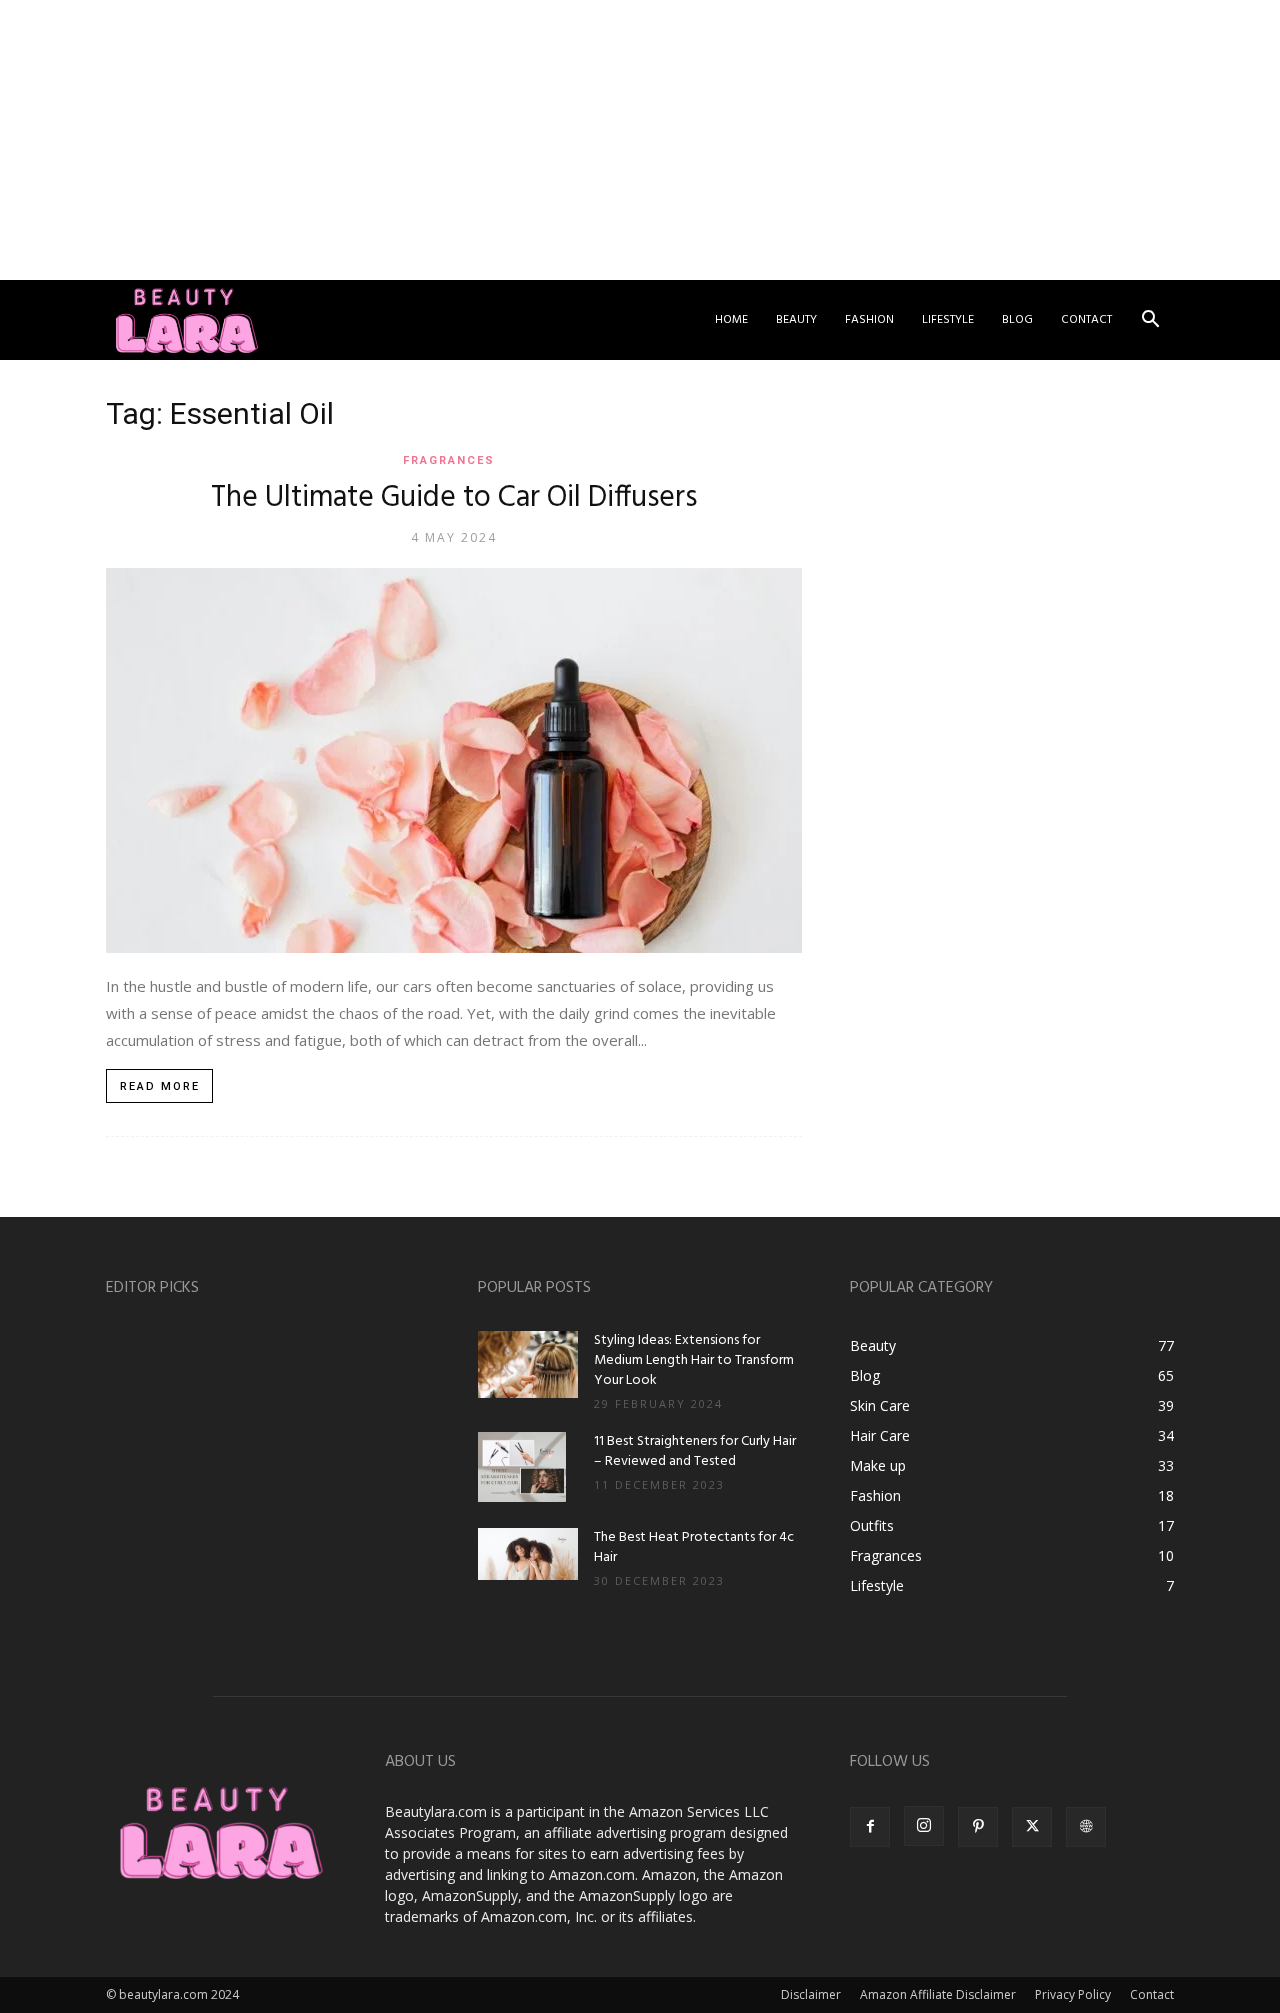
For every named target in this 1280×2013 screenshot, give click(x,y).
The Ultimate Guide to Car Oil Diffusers (454, 498)
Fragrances (449, 460)
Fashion (869, 320)
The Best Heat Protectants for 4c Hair (694, 1547)
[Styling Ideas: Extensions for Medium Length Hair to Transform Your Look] (528, 1364)
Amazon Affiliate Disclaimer (938, 1994)
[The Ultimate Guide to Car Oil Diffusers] (454, 760)
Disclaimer (811, 1994)
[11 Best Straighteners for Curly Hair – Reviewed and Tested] (522, 1467)
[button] (1150, 321)
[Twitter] (1032, 1827)
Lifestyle (948, 320)
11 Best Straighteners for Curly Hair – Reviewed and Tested (695, 1451)
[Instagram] (924, 1826)
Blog (1017, 320)
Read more (160, 1086)
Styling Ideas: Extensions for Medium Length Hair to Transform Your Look (694, 1360)
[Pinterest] (978, 1827)
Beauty (796, 320)
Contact (1086, 320)
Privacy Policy (1073, 1994)
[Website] (1086, 1827)
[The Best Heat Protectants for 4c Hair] (528, 1554)
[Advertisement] (600, 140)
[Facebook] (870, 1827)
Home (731, 320)
